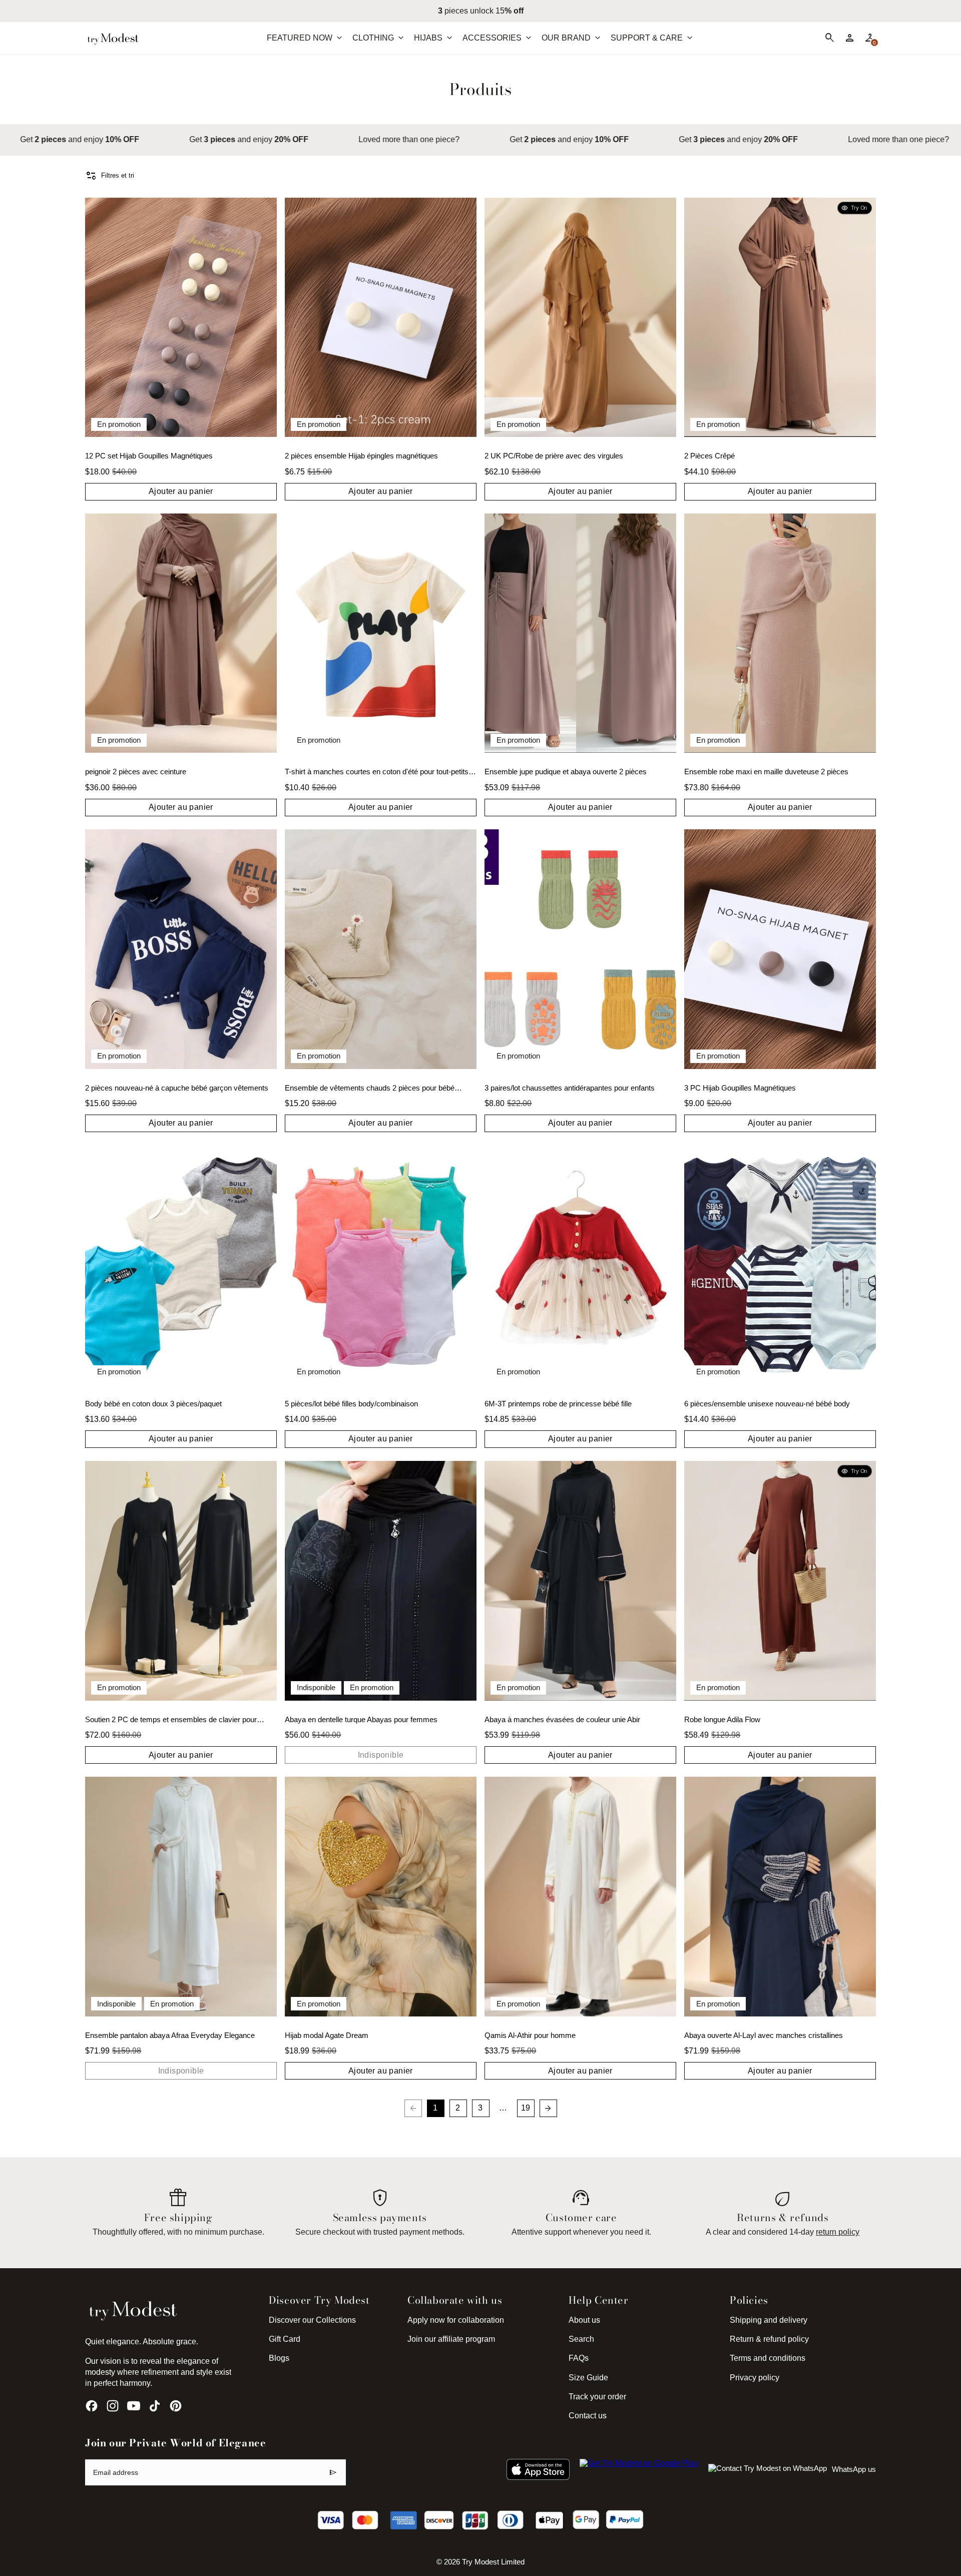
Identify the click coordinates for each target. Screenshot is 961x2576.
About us (584, 2320)
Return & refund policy (769, 2339)
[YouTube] (134, 2406)
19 (526, 2108)
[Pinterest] (176, 2406)
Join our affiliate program (451, 2339)
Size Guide (588, 2378)
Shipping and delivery (769, 2320)
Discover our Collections (312, 2320)
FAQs (579, 2358)
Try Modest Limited (493, 2562)
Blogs (279, 2358)
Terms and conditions (768, 2358)
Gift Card (285, 2339)
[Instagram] (113, 2406)
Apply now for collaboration (456, 2320)
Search (581, 2339)
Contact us (588, 2416)
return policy (838, 2232)
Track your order (597, 2397)
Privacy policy (755, 2378)
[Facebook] (92, 2406)
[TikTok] (155, 2406)
